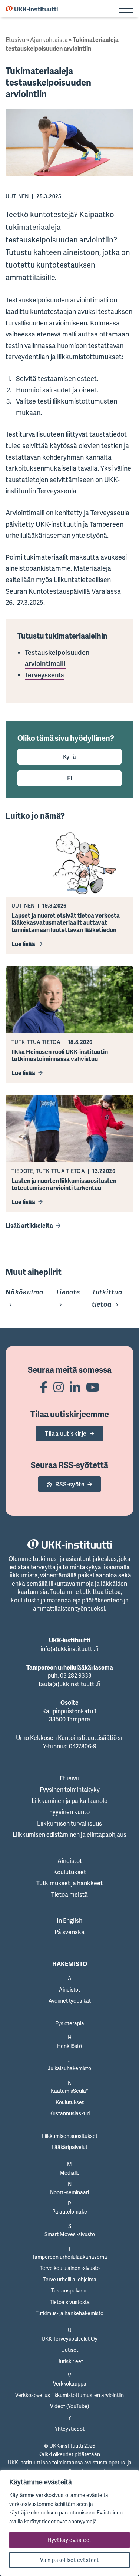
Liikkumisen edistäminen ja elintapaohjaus (69, 1834)
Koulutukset (70, 1872)
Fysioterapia (70, 2023)
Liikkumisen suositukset (70, 2136)
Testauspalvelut (70, 2290)
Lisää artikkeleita (29, 1226)
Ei (70, 778)
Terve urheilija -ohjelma (70, 2279)
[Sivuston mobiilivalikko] (126, 9)
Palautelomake (70, 2212)
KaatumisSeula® (69, 2091)
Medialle (70, 2173)
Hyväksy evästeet (69, 2540)
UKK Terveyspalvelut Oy (69, 2339)
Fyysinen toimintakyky (70, 1790)
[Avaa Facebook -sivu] (44, 1387)
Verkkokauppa (70, 2383)
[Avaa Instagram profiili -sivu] (59, 1387)
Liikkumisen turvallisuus (69, 1823)
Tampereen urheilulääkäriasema (70, 2257)
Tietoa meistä (69, 1894)
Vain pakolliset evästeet (69, 2560)
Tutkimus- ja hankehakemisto (69, 2313)
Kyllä (70, 757)
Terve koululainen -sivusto (70, 2268)
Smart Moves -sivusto (70, 2234)
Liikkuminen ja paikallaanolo (69, 1801)
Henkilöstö (69, 2046)
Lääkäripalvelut (69, 2147)
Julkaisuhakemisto (69, 2068)
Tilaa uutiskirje (66, 1433)
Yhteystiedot (70, 2429)
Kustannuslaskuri (69, 2113)
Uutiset (70, 2350)
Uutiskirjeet (70, 2361)
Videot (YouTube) (69, 2406)
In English (69, 1920)
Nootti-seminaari (69, 2192)
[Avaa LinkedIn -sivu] (75, 1387)
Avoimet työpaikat (70, 2001)
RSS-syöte (70, 1484)
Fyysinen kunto (69, 1812)
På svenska (69, 1932)
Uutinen (17, 196)
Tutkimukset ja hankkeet (69, 1883)
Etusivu (15, 40)
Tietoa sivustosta (70, 2302)
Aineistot (70, 1861)
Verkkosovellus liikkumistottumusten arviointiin (69, 2395)
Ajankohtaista (49, 40)
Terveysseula (44, 675)
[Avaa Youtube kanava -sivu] (93, 1387)
